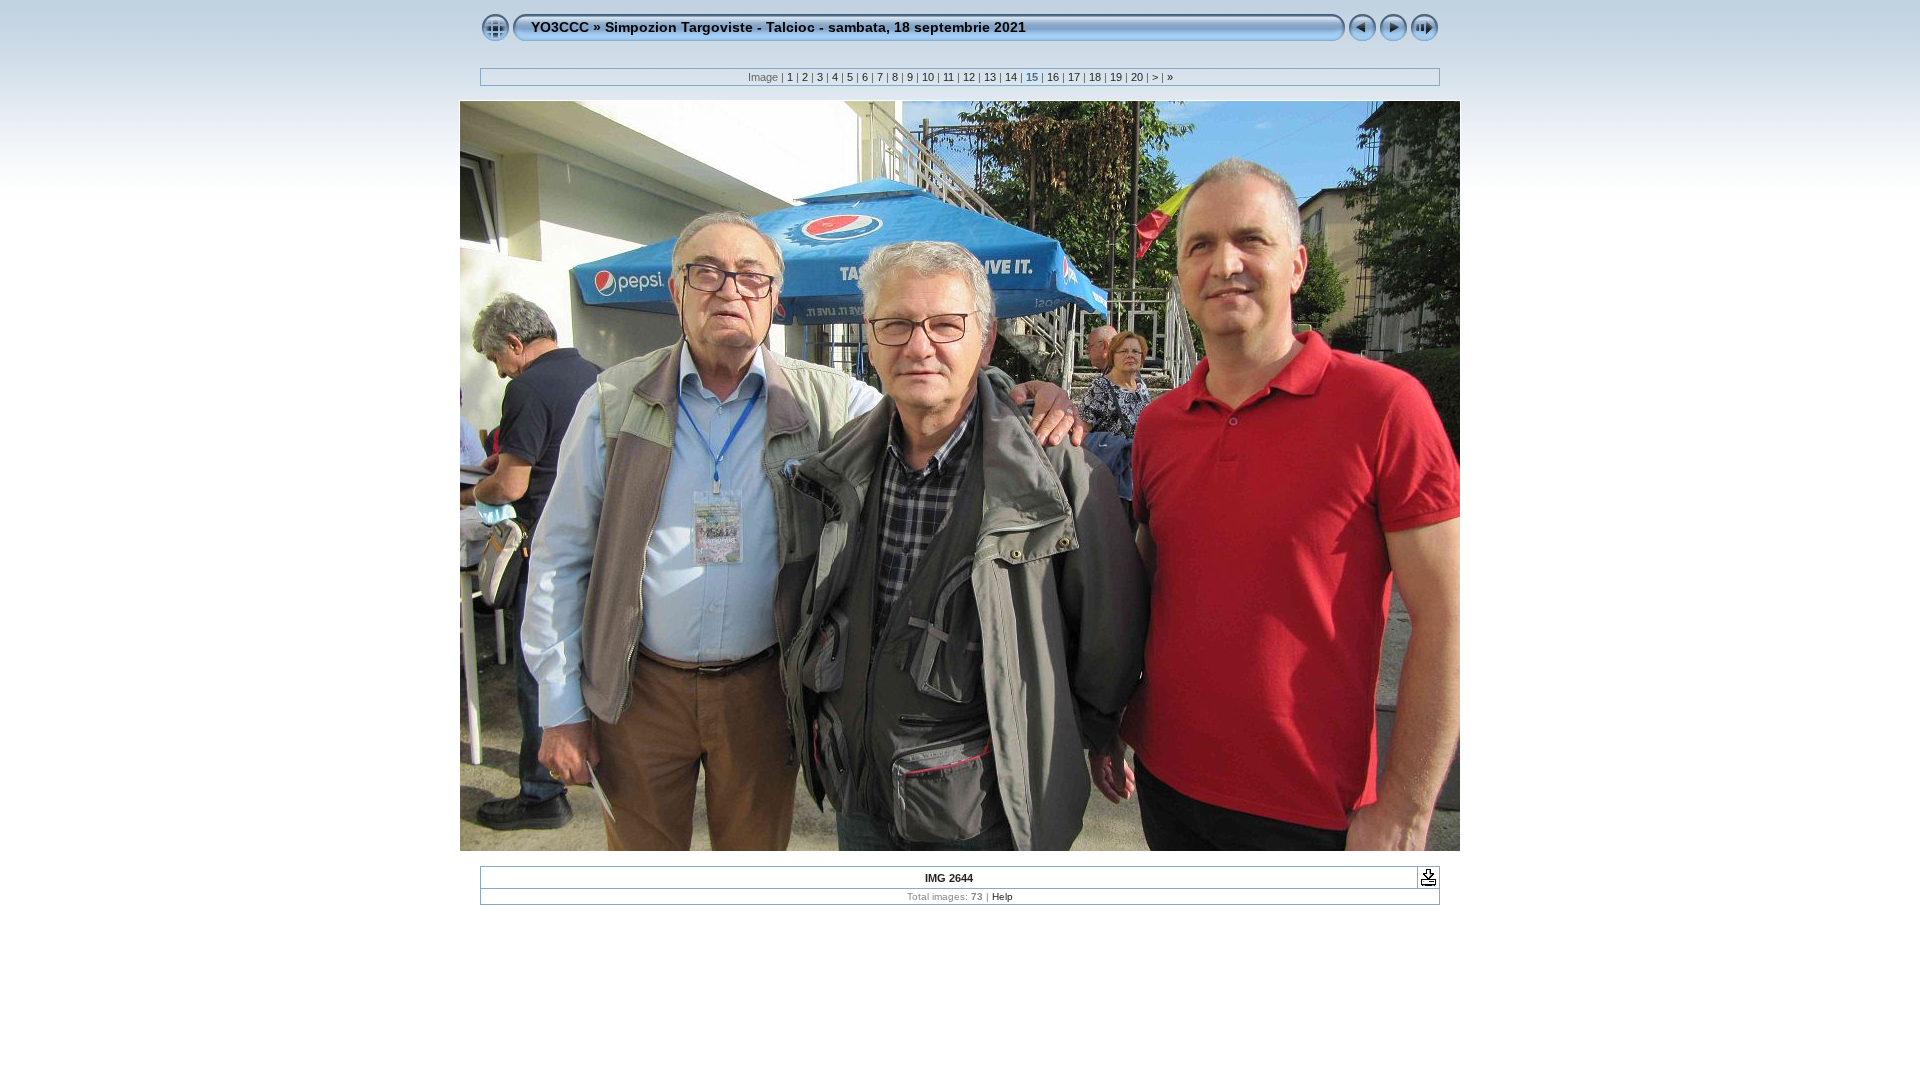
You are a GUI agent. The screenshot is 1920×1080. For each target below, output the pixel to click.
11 (948, 77)
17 (1074, 77)
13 (990, 77)
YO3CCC (560, 27)
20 (1137, 77)
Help (1002, 896)
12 (969, 77)
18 (1095, 77)
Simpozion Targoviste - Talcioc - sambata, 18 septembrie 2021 (815, 27)
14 (1011, 77)
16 (1053, 77)
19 (1116, 77)
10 (928, 77)
